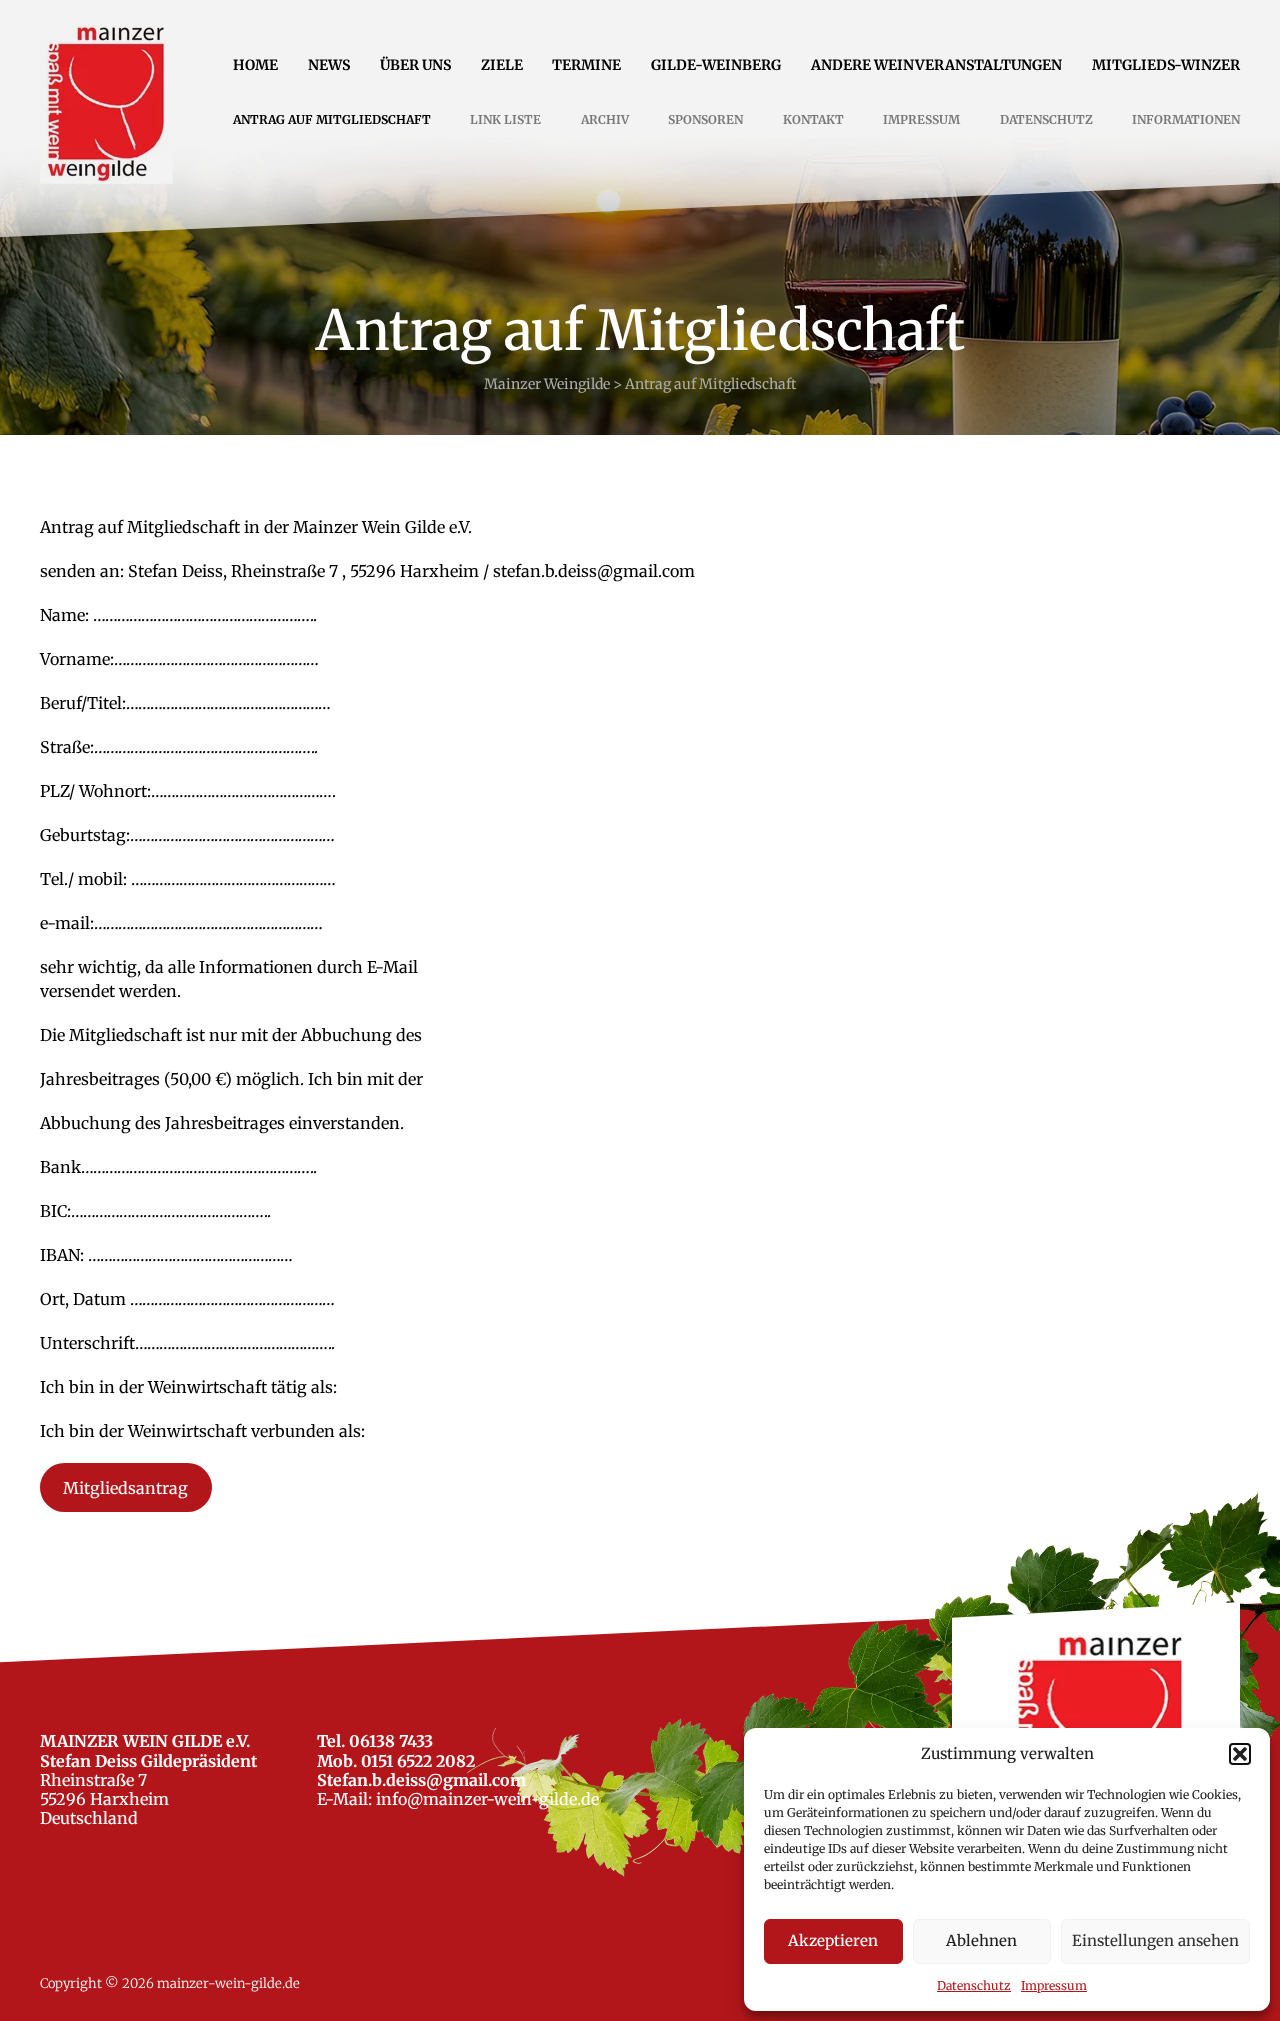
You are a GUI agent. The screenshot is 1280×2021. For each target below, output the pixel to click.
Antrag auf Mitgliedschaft (332, 119)
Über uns (415, 65)
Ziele (502, 65)
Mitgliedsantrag (125, 1488)
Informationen (1186, 119)
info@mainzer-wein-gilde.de (487, 1799)
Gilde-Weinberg (716, 65)
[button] (1240, 1754)
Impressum (1054, 1985)
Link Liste (505, 119)
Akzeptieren (833, 1940)
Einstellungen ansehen (1155, 1940)
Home (255, 65)
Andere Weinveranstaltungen (936, 65)
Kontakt (813, 119)
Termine (586, 65)
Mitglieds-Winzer (1166, 65)
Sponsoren (705, 119)
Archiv (605, 119)
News (329, 65)
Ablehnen (981, 1940)
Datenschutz (974, 1985)
